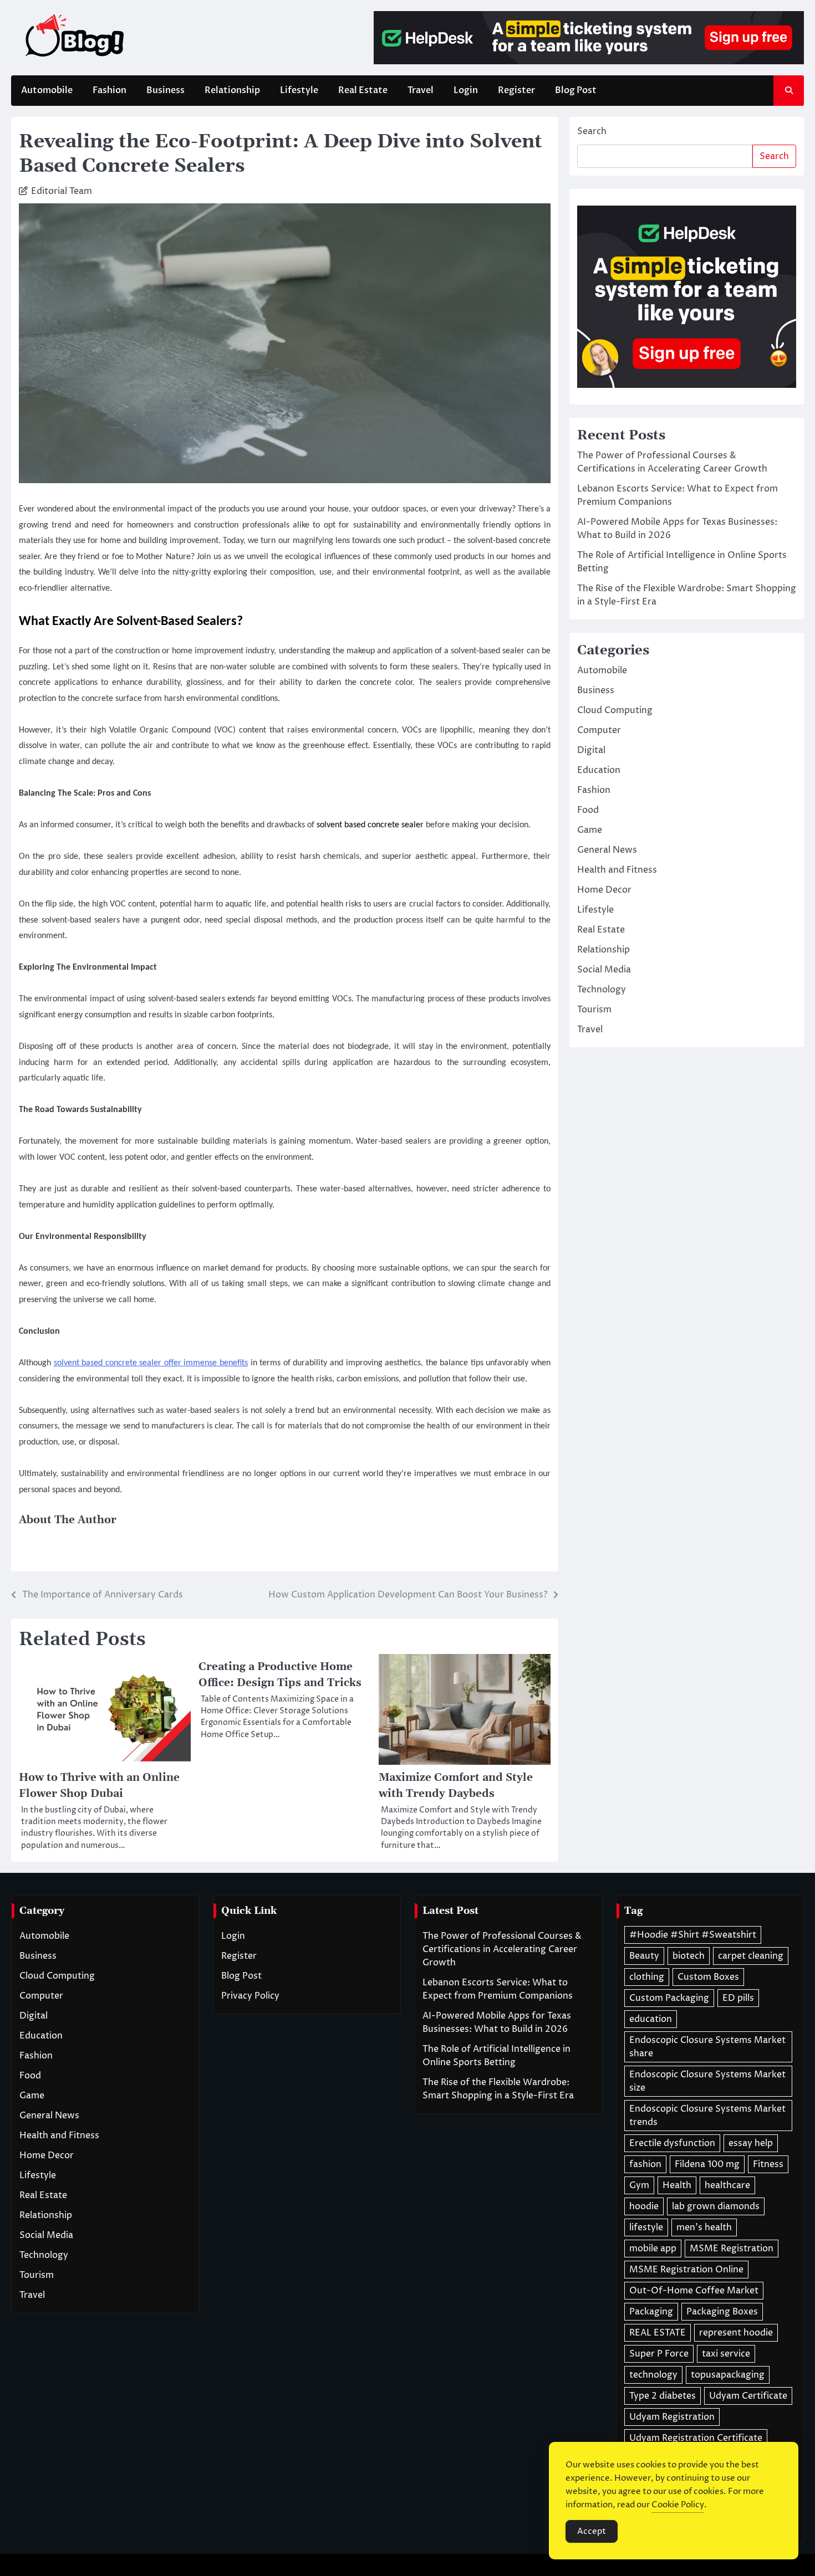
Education (599, 770)
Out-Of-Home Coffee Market (694, 2291)
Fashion (109, 90)
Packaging (651, 2312)
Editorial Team (62, 191)
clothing (647, 1977)
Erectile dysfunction (672, 2143)
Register (516, 90)
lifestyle (646, 2227)
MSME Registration (732, 2249)
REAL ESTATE (658, 2333)
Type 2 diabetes (663, 2396)
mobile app (653, 2249)
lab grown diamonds (716, 2206)
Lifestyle (299, 90)
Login (466, 90)
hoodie (644, 2206)
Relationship (232, 90)
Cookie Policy (678, 2505)
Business (165, 90)
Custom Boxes (708, 1977)
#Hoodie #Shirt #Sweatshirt (693, 1935)
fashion (645, 2164)
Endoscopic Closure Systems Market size (707, 2081)
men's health (704, 2227)
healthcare (727, 2185)
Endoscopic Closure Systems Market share (707, 2047)
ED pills (738, 1998)
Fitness (768, 2164)
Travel (421, 90)
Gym (639, 2185)
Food (588, 810)
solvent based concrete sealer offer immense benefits (151, 1363)
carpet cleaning (751, 1956)
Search (592, 131)
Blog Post (576, 90)
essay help (751, 2143)
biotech (689, 1956)
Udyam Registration (672, 2417)
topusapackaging (728, 2375)
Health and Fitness (617, 870)
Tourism (594, 1010)
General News (607, 850)
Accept (592, 2531)
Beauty (644, 1956)
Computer (599, 730)
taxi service (726, 2354)
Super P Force (659, 2354)
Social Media (604, 970)
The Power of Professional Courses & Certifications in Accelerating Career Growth (502, 1949)
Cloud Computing (615, 710)
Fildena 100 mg (707, 2164)
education (651, 2019)
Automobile (47, 90)
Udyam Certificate (748, 2396)
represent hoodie (736, 2333)
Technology (602, 990)
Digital (591, 750)
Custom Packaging (669, 1998)
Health (677, 2185)
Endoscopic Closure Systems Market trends (707, 2116)
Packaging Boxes (722, 2312)
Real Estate (363, 90)
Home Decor (604, 890)
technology (653, 2375)
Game (590, 830)
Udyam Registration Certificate (696, 2438)
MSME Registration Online (686, 2270)
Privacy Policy (250, 1996)
